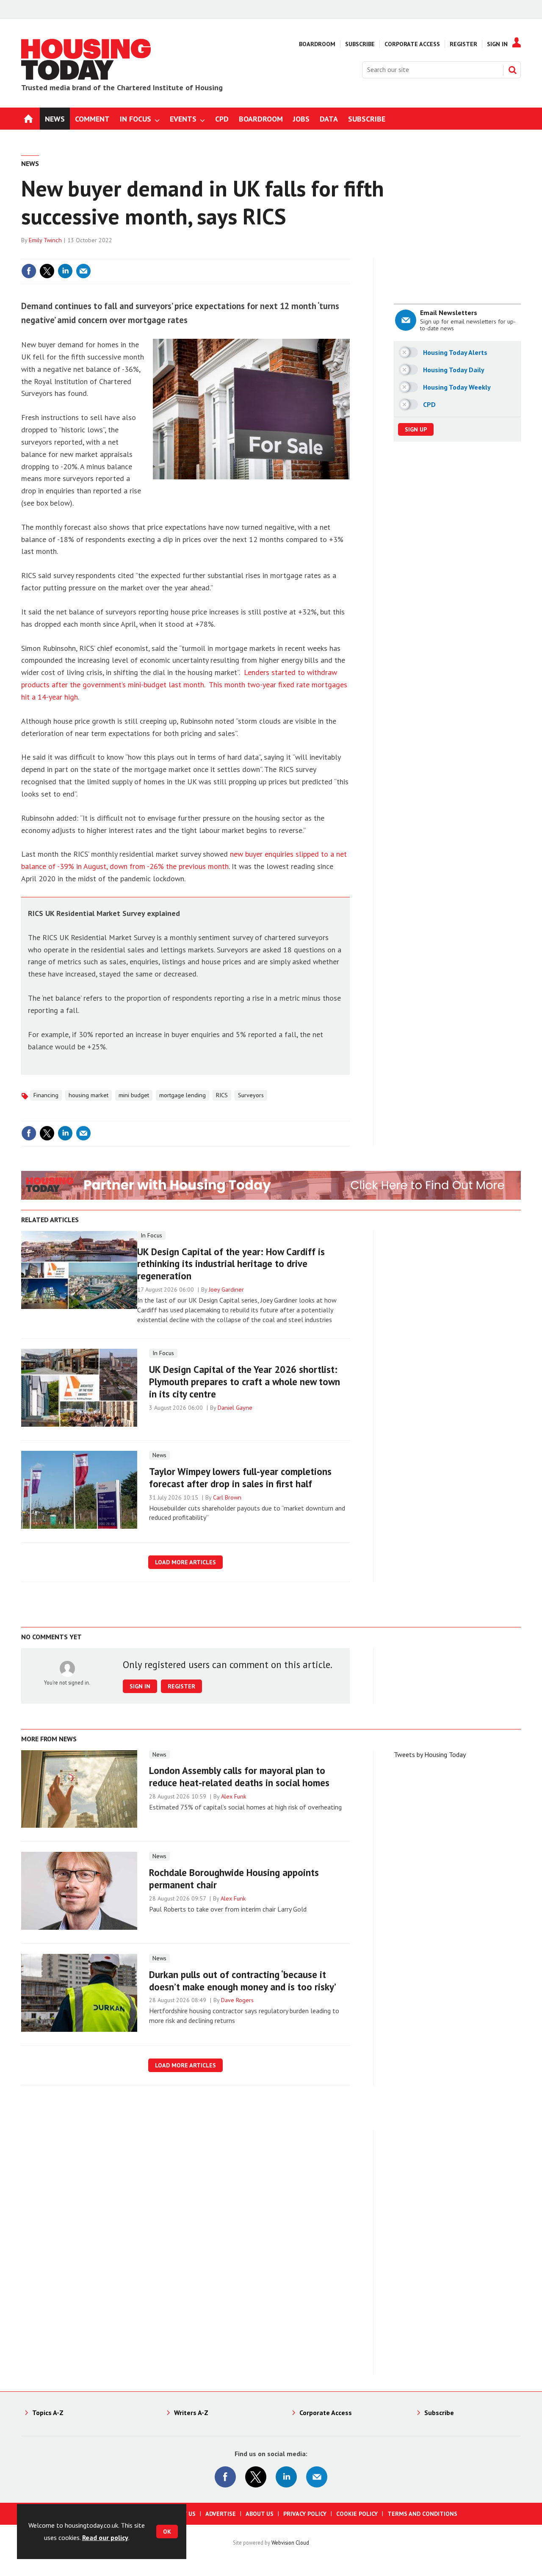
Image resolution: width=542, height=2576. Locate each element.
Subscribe (360, 44)
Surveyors (251, 1095)
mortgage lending (183, 1095)
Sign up (416, 429)
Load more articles (185, 1562)
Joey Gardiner (226, 1289)
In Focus (151, 1235)
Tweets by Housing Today (430, 1754)
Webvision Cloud (290, 2543)
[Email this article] (83, 271)
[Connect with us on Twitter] (256, 2477)
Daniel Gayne (235, 1408)
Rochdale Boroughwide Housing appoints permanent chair (234, 1879)
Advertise (221, 2514)
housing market (88, 1095)
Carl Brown (227, 1497)
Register (463, 44)
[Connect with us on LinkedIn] (286, 2477)
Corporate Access (412, 44)
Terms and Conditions (422, 2514)
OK (167, 2532)
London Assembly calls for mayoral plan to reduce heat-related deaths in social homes (239, 1776)
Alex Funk (234, 1796)
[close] (349, 254)
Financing (46, 1095)
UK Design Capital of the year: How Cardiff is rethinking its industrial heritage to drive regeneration (231, 1264)
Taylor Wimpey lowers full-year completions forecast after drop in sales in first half (240, 1478)
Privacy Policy (305, 2514)
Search (512, 70)
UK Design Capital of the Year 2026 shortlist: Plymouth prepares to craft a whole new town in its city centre (245, 1382)
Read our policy (105, 2537)
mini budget (134, 1095)
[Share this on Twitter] (47, 271)
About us (260, 2514)
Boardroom (317, 44)
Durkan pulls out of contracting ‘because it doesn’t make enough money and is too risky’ (243, 1981)
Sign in (243, 254)
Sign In (497, 44)
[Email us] (317, 2477)
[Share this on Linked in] (65, 271)
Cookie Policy (357, 2514)
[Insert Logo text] (86, 77)
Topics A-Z (48, 2413)
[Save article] (342, 271)
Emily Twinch (45, 240)
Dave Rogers (237, 2000)
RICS (222, 1095)
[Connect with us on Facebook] (225, 2477)
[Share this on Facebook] (29, 271)
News (30, 163)
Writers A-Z (191, 2413)
